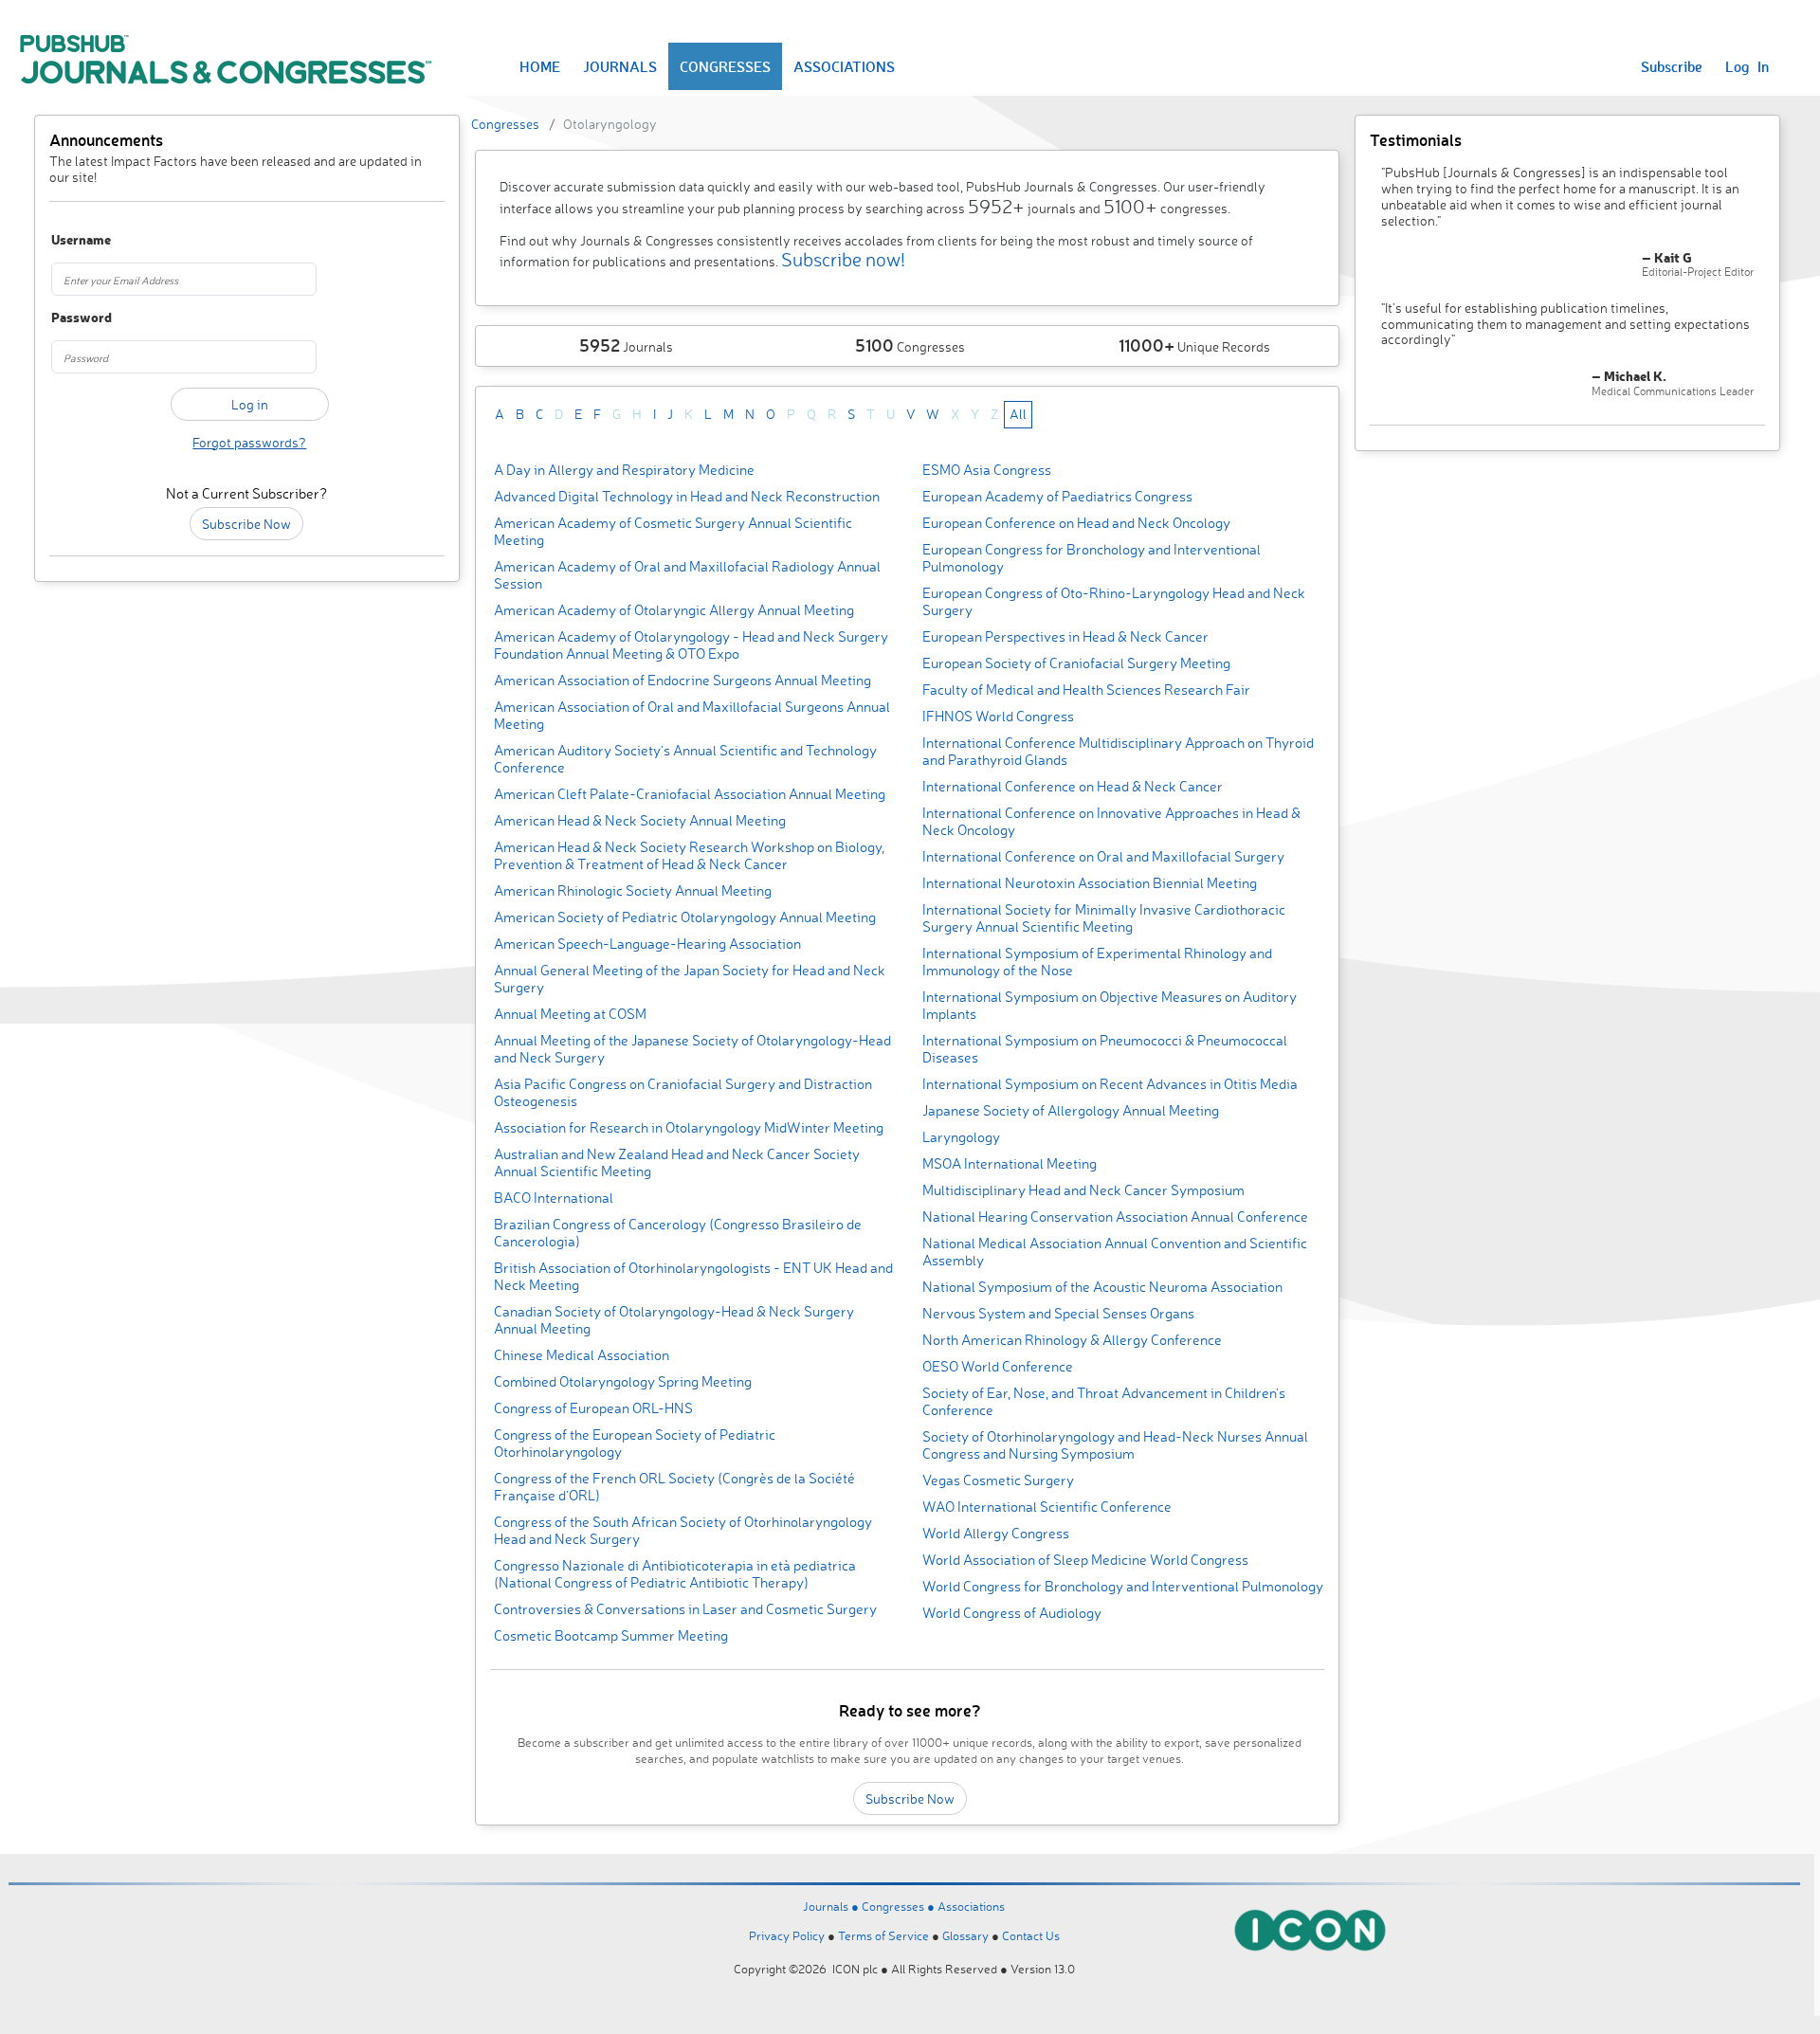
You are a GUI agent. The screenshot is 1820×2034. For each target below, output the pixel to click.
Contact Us (1031, 1935)
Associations (971, 1906)
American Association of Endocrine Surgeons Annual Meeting (682, 680)
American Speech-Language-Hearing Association (647, 944)
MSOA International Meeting (1010, 1163)
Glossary (965, 1935)
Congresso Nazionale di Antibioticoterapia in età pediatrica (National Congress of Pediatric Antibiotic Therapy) (675, 1574)
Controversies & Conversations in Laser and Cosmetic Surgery (685, 1609)
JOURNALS (620, 66)
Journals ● (832, 1906)
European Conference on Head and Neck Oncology (1076, 523)
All (1018, 414)
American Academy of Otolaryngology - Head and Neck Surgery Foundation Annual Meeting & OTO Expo (691, 645)
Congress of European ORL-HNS (593, 1408)
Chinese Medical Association (582, 1355)
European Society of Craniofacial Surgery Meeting (1076, 663)
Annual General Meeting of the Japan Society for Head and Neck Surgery (690, 979)
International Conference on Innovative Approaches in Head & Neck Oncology (1111, 821)
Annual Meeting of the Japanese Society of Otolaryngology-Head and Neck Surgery (692, 1049)
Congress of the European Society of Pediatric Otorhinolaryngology (635, 1443)
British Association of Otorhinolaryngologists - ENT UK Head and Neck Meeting (693, 1276)
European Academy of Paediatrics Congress (1057, 496)
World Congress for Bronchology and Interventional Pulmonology (1123, 1586)
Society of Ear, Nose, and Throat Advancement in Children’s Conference (1104, 1401)
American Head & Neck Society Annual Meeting (640, 820)
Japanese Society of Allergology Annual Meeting (1071, 1110)
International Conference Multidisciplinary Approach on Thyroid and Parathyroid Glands (1118, 751)
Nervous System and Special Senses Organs (1058, 1313)
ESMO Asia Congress (987, 470)
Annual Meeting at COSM (570, 1014)
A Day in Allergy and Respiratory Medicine (624, 470)
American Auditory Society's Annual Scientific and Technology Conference (685, 759)
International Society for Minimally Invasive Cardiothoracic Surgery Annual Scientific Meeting (1104, 918)
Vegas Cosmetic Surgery (998, 1480)
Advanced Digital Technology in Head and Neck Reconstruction (687, 496)
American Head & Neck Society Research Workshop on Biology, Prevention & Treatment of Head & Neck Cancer (689, 855)
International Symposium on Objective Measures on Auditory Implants (1110, 1005)
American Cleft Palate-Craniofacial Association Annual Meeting (690, 794)
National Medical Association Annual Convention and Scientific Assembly (1115, 1252)
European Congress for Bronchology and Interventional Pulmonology (1092, 558)
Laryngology (961, 1137)
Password (82, 318)
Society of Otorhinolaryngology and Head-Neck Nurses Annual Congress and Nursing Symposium (1115, 1445)
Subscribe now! (843, 259)
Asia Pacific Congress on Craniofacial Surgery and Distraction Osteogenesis (683, 1092)
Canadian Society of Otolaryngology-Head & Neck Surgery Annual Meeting (674, 1320)
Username (81, 240)
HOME (540, 66)
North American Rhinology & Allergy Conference (1072, 1340)
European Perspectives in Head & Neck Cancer (1065, 636)
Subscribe (1672, 66)
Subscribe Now (246, 524)
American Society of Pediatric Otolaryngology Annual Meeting (685, 917)
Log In (1747, 66)
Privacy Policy (787, 1935)
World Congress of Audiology (1012, 1613)
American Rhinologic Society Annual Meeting (633, 890)
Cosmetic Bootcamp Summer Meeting (611, 1635)
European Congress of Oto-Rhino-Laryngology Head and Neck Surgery (1114, 601)
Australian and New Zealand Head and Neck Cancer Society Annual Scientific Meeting (677, 1162)
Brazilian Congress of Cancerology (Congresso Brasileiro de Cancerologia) (678, 1233)
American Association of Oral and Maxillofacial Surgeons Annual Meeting (692, 715)
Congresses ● (900, 1906)
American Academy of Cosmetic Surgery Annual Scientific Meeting (673, 531)
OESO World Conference (998, 1366)
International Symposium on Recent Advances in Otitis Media (1110, 1084)
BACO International (554, 1198)
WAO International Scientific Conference (1047, 1507)
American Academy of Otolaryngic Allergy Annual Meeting (674, 610)
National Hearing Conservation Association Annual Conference (1115, 1217)
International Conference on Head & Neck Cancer (1073, 786)
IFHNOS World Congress (998, 716)
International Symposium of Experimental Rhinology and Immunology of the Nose (1097, 962)
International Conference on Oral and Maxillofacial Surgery (1103, 856)
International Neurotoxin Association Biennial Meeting (1090, 883)
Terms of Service (883, 1935)
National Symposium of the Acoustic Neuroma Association (1102, 1287)
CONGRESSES (725, 66)
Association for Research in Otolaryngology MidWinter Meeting (689, 1127)
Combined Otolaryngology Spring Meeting (623, 1381)
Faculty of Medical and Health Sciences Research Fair (1086, 690)
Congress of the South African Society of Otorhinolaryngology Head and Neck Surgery (683, 1530)
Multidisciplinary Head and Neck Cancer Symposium (1083, 1190)
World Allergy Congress (996, 1533)
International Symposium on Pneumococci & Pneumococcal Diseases (1105, 1049)
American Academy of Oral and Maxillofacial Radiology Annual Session (687, 575)
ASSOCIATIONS (844, 66)
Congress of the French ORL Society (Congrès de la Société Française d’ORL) (674, 1487)
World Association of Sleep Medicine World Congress (1085, 1560)
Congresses (505, 124)
